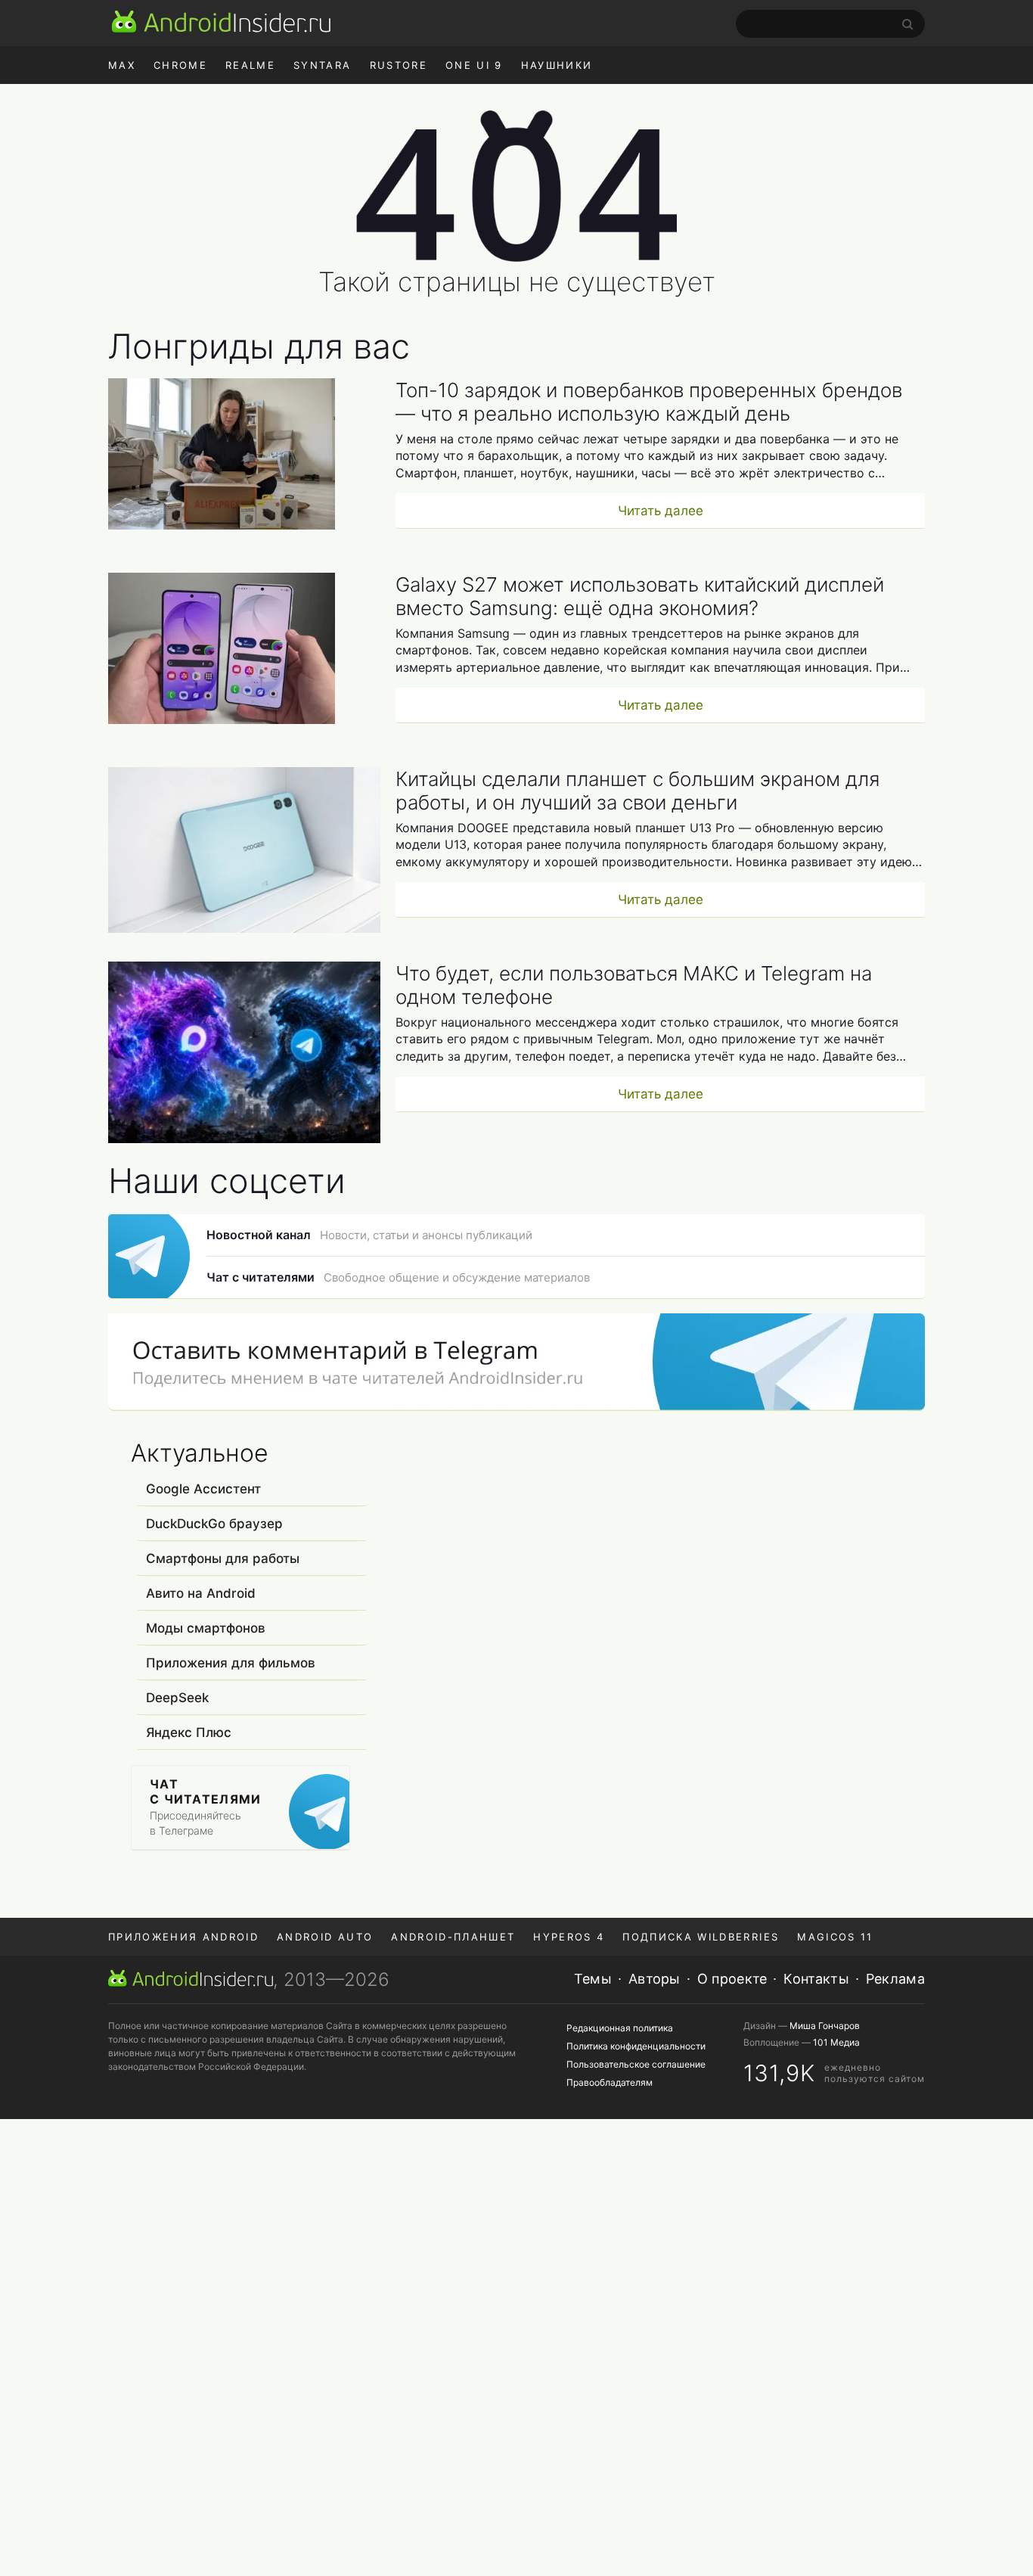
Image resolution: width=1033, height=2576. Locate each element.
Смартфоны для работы (223, 1558)
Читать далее (661, 511)
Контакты (816, 1979)
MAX (122, 65)
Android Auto (325, 1937)
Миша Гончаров (825, 2026)
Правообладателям (610, 2082)
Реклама (895, 1979)
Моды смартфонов (206, 1628)
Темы (593, 1979)
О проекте (732, 1979)
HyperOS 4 (569, 1937)
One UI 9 (474, 65)
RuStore (399, 65)
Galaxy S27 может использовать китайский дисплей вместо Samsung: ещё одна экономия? (640, 596)
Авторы (655, 1979)
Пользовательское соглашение (636, 2064)
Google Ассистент (203, 1489)
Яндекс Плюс (189, 1732)
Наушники (557, 65)
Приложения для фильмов (231, 1663)
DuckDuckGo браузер (214, 1524)
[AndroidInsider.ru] (221, 21)
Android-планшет (453, 1937)
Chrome (180, 65)
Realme (250, 65)
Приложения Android (183, 1937)
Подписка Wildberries (701, 1937)
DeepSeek (177, 1698)
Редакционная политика (620, 2028)
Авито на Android (201, 1593)
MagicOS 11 (835, 1937)
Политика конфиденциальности (636, 2046)
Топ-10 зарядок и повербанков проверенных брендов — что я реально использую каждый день (649, 402)
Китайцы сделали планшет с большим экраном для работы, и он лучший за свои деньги (637, 791)
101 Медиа (836, 2042)
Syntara (322, 65)
